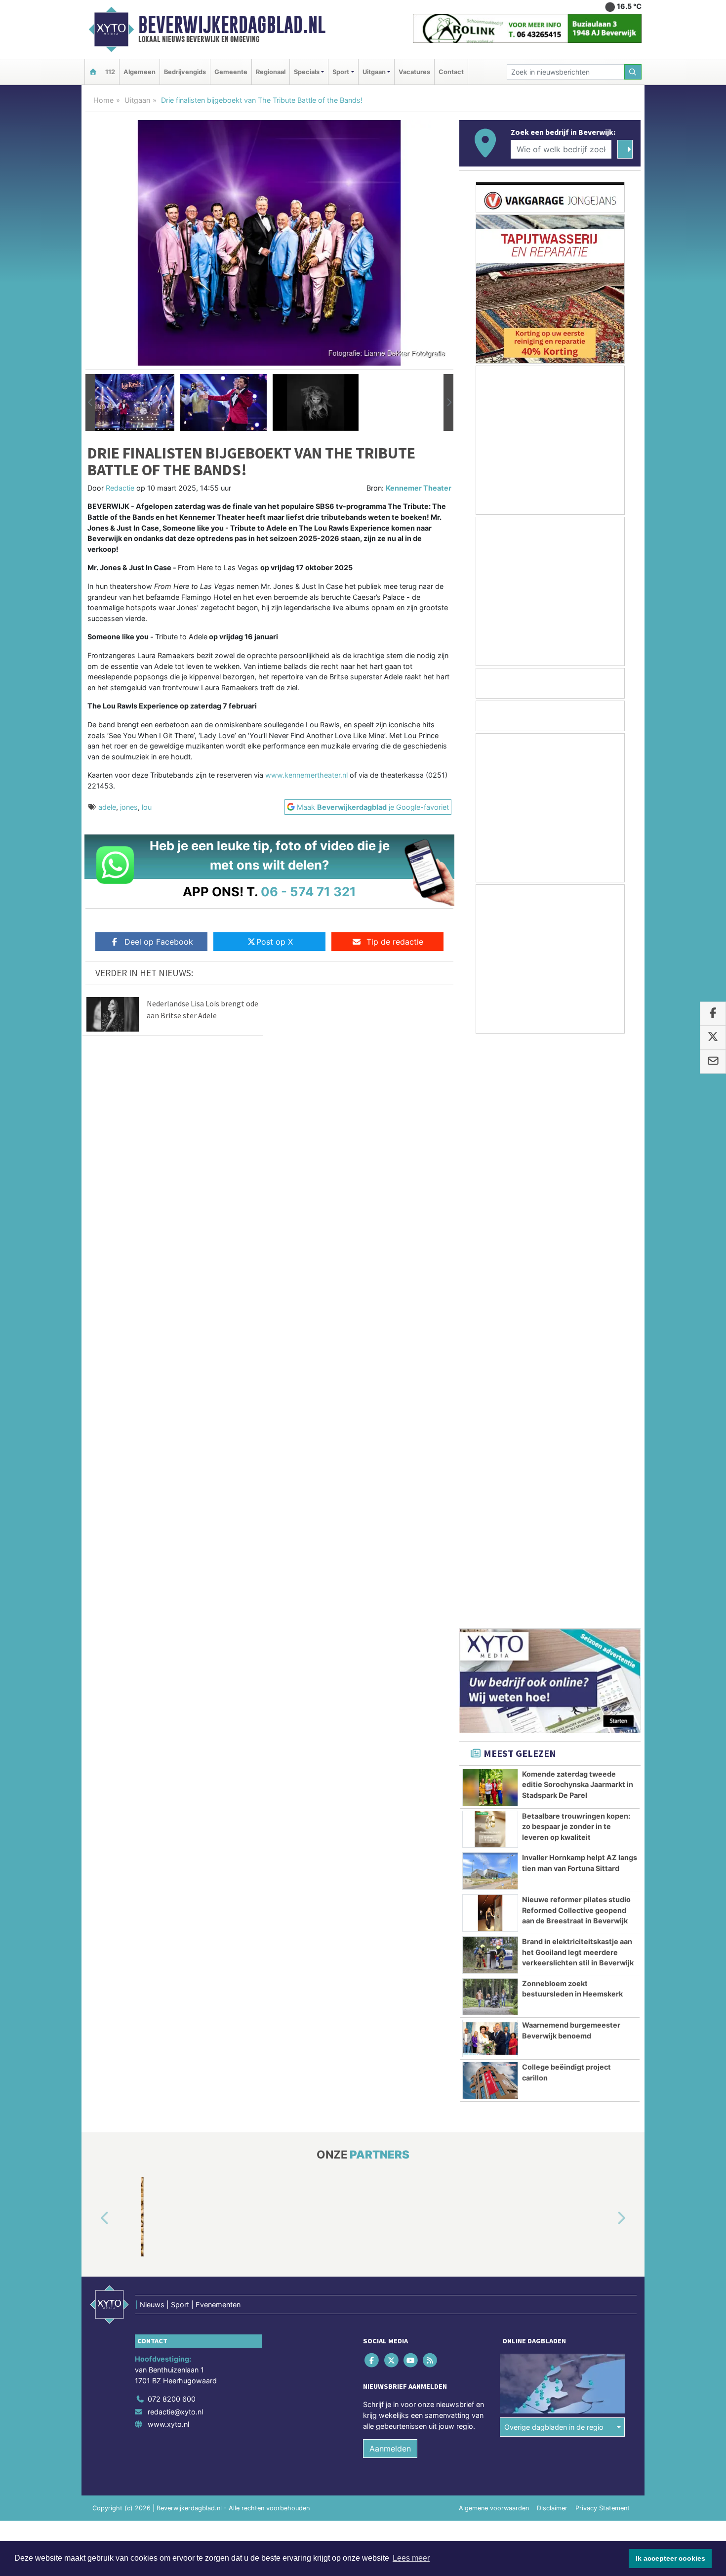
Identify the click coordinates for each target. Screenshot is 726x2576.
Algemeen (140, 72)
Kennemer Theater (419, 488)
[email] (713, 1062)
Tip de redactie (395, 942)
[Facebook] (373, 1776)
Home (103, 100)
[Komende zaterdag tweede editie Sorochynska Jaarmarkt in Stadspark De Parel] (490, 1204)
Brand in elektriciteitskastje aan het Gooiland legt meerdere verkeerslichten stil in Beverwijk (578, 1368)
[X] (392, 1776)
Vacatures (414, 72)
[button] (90, 403)
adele (107, 807)
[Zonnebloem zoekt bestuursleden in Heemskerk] (490, 1413)
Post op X (275, 942)
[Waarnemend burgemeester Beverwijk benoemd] (490, 1454)
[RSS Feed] (431, 1776)
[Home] (93, 72)
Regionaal (271, 72)
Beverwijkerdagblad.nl (232, 25)
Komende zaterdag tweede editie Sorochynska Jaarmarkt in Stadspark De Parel (578, 1201)
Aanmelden (390, 1865)
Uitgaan (137, 100)
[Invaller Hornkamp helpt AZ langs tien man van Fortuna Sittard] (490, 1287)
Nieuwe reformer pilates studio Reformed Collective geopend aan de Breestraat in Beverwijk (576, 1326)
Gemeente (231, 72)
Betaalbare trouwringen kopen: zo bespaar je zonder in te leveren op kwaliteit (576, 1243)
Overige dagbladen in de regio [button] (554, 1843)
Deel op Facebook (159, 942)
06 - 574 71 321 (308, 892)
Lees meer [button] (411, 2558)
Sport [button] (341, 72)
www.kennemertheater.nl (306, 775)
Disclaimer (552, 1924)
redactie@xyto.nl (175, 1828)
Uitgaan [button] (374, 72)
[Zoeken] (633, 72)
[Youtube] (411, 1776)
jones (129, 807)
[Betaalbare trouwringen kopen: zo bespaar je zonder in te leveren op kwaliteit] (490, 1246)
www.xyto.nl (168, 1840)
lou (147, 807)
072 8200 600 (172, 1815)
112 (110, 72)
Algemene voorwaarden (494, 1924)
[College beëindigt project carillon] (490, 1496)
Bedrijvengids (185, 72)
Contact (451, 72)
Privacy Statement (603, 1924)
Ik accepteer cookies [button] (670, 2558)
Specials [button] (307, 72)
